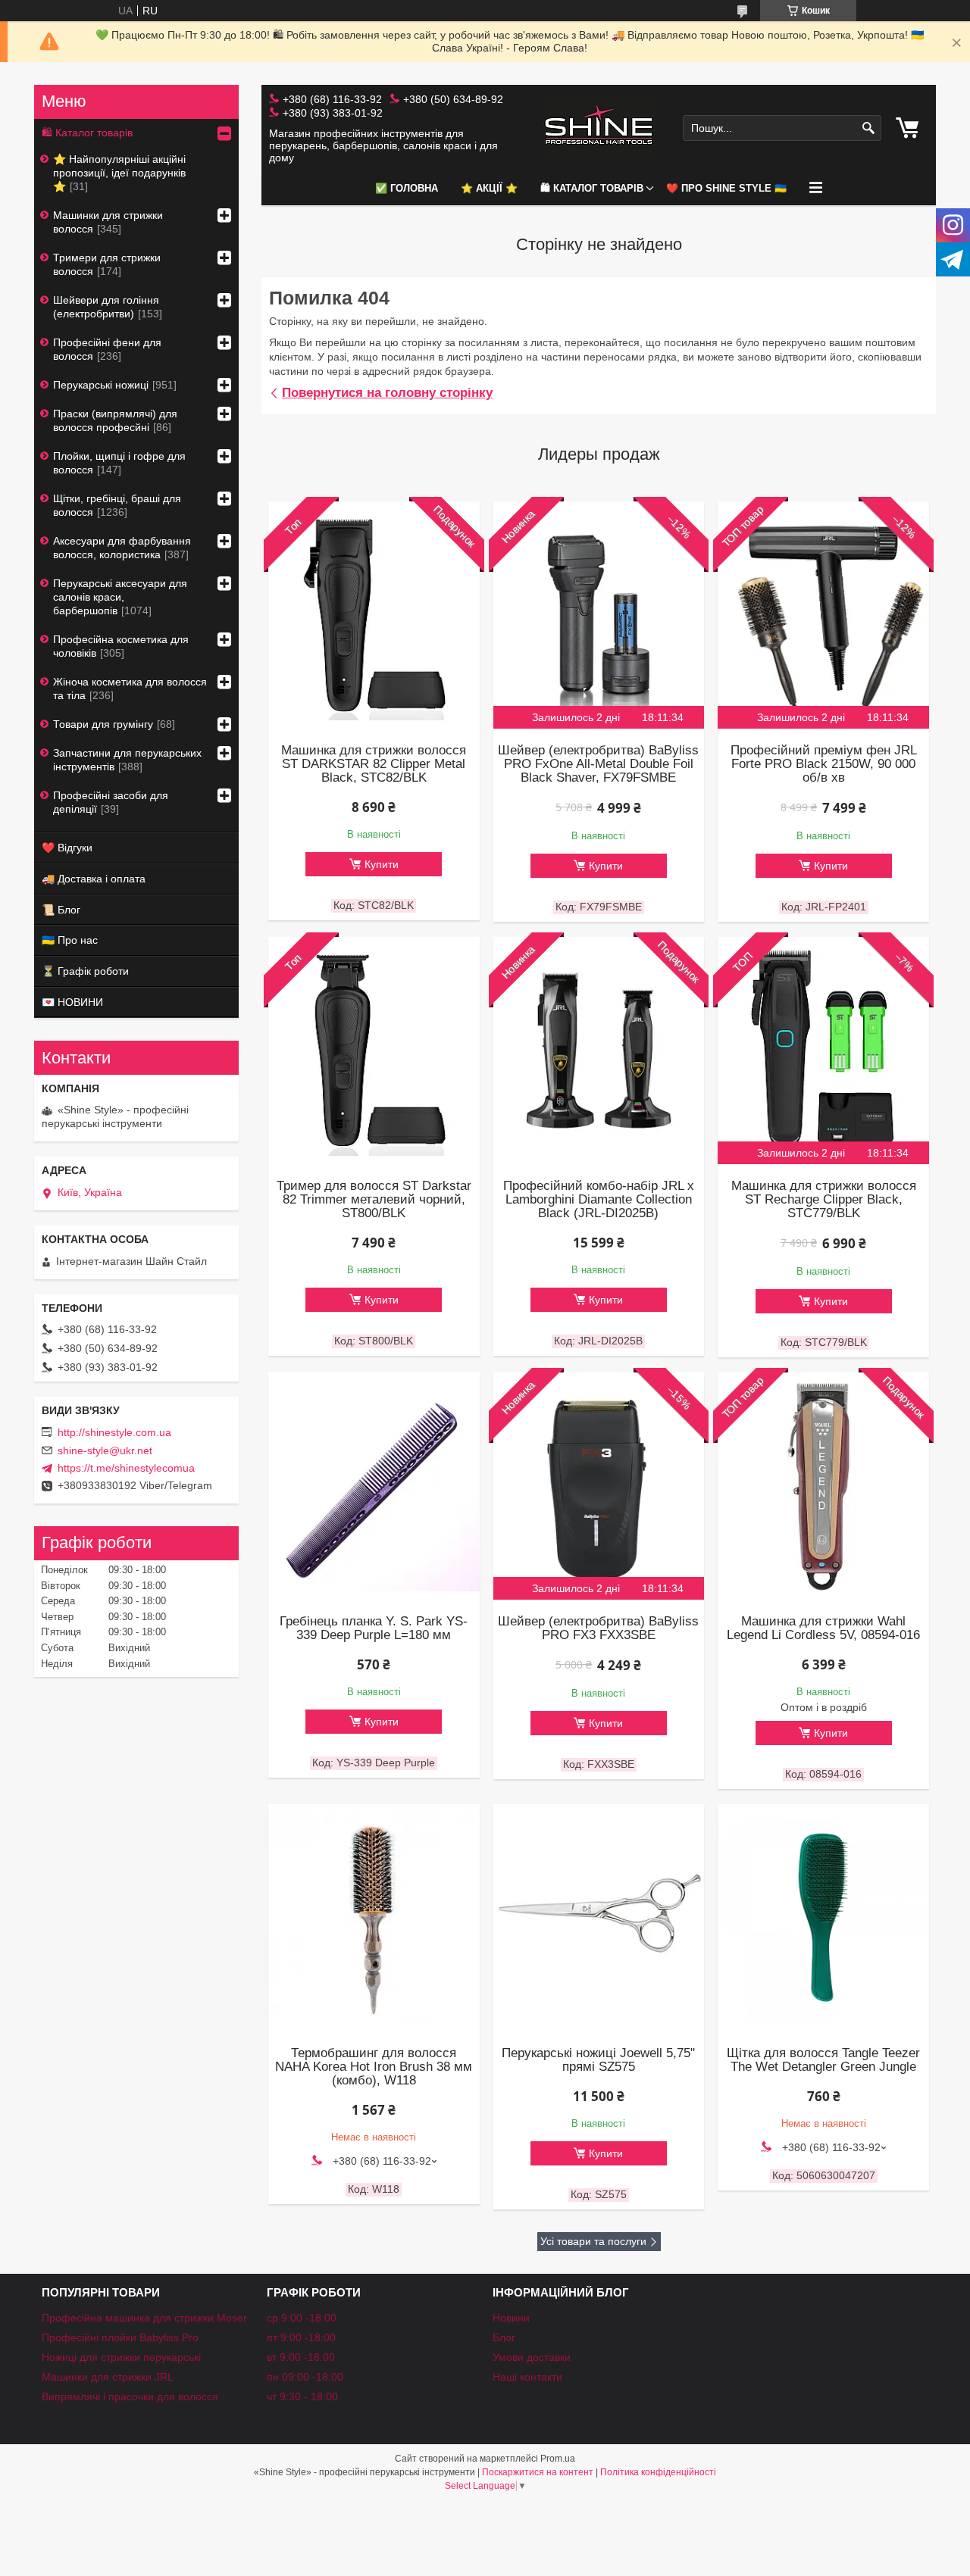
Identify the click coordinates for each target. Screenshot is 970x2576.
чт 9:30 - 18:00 (302, 2396)
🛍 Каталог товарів (592, 188)
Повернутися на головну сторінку (387, 393)
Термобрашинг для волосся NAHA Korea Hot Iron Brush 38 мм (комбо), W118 (374, 2067)
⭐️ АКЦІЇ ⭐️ (489, 188)
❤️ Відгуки (67, 848)
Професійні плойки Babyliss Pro (120, 2337)
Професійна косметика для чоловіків (121, 646)
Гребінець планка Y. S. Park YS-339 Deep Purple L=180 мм (374, 1628)
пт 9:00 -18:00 (301, 2337)
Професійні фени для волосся (107, 349)
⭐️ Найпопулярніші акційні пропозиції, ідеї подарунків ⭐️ (119, 173)
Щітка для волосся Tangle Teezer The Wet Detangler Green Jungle (823, 2060)
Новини (511, 2318)
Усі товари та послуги (593, 2241)
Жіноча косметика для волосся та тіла (130, 688)
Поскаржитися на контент (538, 2472)
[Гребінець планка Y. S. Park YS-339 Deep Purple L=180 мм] (374, 1486)
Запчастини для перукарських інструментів (127, 760)
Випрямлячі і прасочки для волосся (130, 2396)
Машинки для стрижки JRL (108, 2377)
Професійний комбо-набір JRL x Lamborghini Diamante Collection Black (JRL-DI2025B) (599, 1200)
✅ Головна (407, 188)
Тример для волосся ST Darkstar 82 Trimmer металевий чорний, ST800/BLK (374, 1200)
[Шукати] (868, 128)
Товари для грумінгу (103, 724)
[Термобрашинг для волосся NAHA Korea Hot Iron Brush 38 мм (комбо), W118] (374, 1918)
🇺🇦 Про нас (70, 940)
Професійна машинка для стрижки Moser (144, 2318)
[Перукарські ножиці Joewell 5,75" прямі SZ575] (599, 1918)
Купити (382, 864)
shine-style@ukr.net (105, 1450)
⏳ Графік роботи (85, 971)
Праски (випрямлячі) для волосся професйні (115, 420)
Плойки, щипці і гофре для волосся (119, 463)
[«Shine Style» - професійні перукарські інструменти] (599, 128)
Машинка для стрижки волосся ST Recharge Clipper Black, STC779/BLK (824, 1200)
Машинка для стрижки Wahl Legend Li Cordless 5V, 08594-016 (823, 1628)
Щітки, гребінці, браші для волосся (117, 505)
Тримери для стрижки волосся (107, 264)
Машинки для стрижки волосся (108, 222)
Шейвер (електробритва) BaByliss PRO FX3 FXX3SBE (598, 1628)
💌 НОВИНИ (72, 1002)
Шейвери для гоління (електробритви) (106, 307)
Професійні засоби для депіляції (111, 802)
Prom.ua (558, 2459)
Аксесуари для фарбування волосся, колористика (122, 548)
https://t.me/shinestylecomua (126, 1468)
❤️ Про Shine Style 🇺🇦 (726, 188)
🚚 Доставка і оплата (94, 879)
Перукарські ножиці (101, 385)
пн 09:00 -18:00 (305, 2377)
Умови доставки (532, 2357)
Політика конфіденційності (658, 2472)
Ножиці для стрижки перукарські (121, 2357)
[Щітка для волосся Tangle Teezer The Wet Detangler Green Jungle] (823, 1918)
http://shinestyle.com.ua (114, 1432)
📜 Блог (61, 910)
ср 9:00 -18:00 (302, 2318)
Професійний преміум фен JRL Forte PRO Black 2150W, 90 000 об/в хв (824, 764)
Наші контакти (527, 2377)
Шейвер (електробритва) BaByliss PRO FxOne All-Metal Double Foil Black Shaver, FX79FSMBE (598, 764)
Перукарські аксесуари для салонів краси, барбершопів (120, 597)
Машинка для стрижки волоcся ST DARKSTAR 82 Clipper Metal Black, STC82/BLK (374, 764)
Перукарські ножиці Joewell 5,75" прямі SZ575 (598, 2060)
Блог (504, 2337)
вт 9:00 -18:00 (301, 2357)
